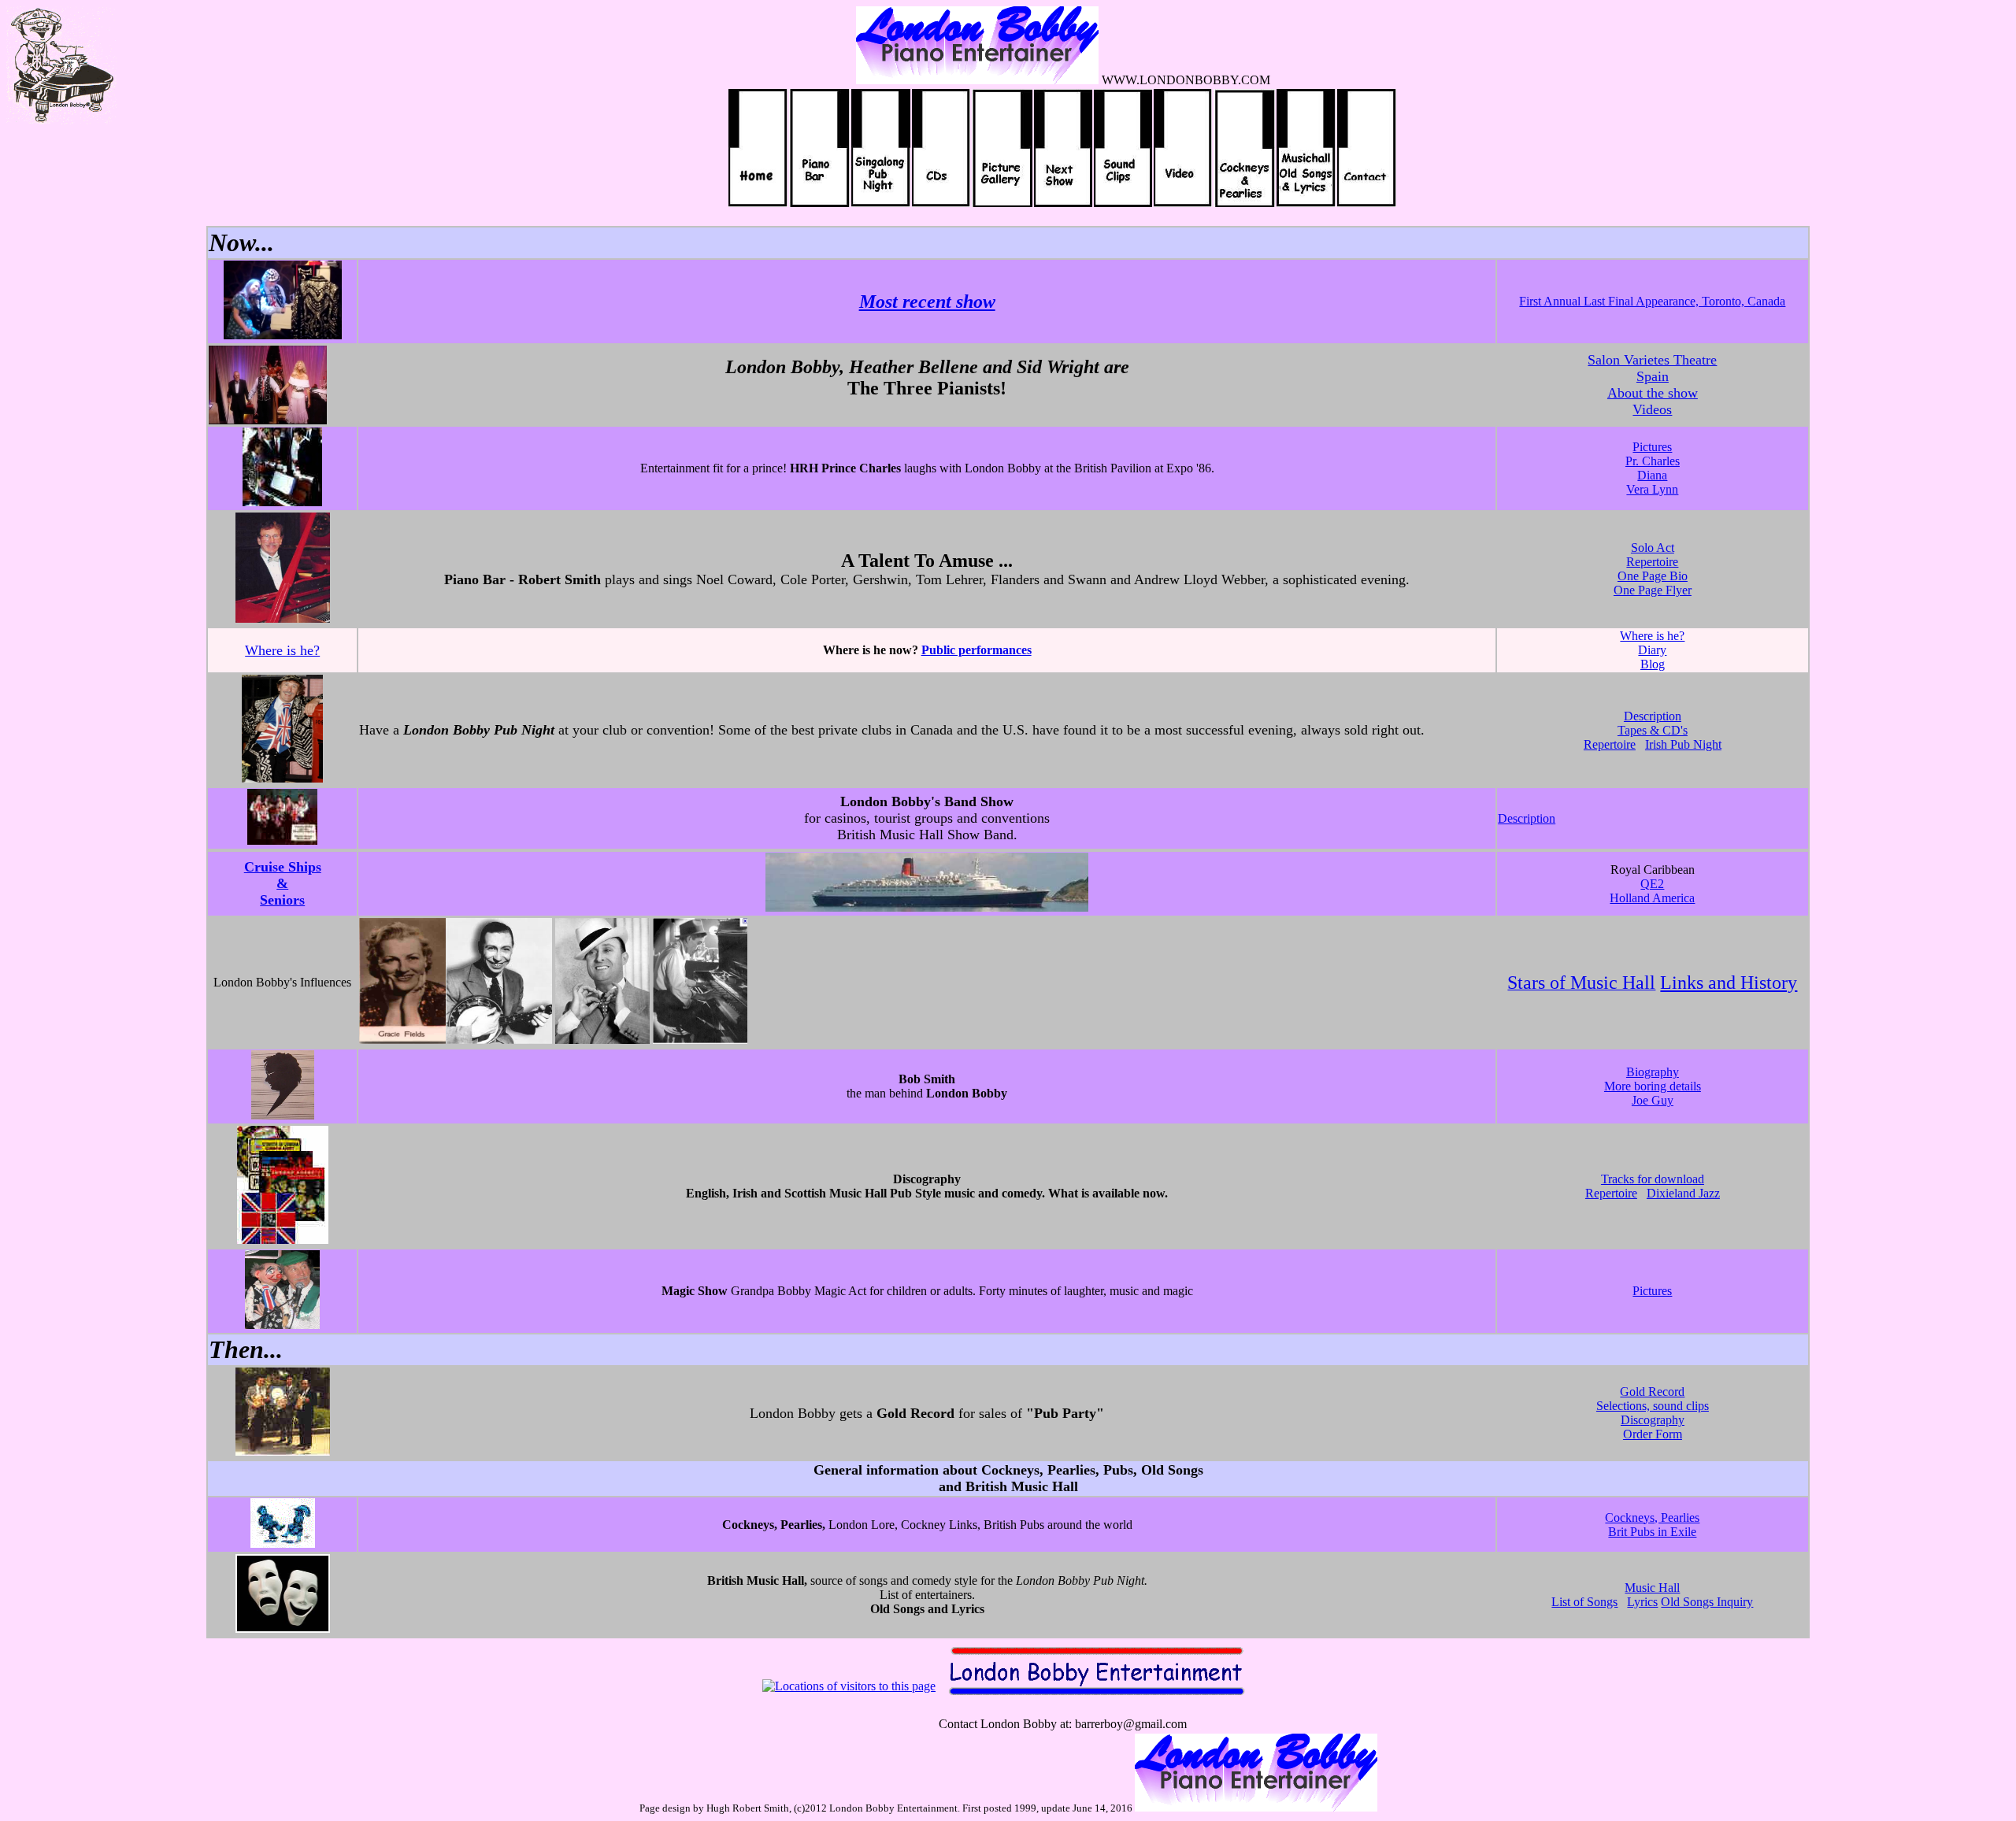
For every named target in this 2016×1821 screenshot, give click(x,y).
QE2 (1652, 884)
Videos (1652, 409)
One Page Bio (1653, 576)
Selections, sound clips (1653, 1406)
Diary (1652, 650)
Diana (1652, 475)
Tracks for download (1653, 1179)
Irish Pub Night (1683, 744)
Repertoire (1652, 562)
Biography (1653, 1072)
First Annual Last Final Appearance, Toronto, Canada (1652, 301)
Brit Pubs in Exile (1652, 1532)
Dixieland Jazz (1683, 1193)
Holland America (1652, 898)
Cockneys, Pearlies (1652, 1517)
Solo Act (1653, 548)
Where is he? (282, 650)
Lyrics (1642, 1602)
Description (1653, 716)
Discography (1653, 1420)
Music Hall (1652, 1588)
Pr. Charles (1653, 461)
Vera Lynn (1652, 489)
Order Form (1653, 1434)
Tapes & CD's (1653, 730)
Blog (1653, 664)
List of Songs (1584, 1602)
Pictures (1652, 447)
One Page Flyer (1653, 590)
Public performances (976, 650)
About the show (1653, 393)
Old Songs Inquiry (1707, 1602)
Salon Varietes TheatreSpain (1652, 368)
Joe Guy (1653, 1100)
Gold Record (1652, 1392)
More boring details (1653, 1086)
